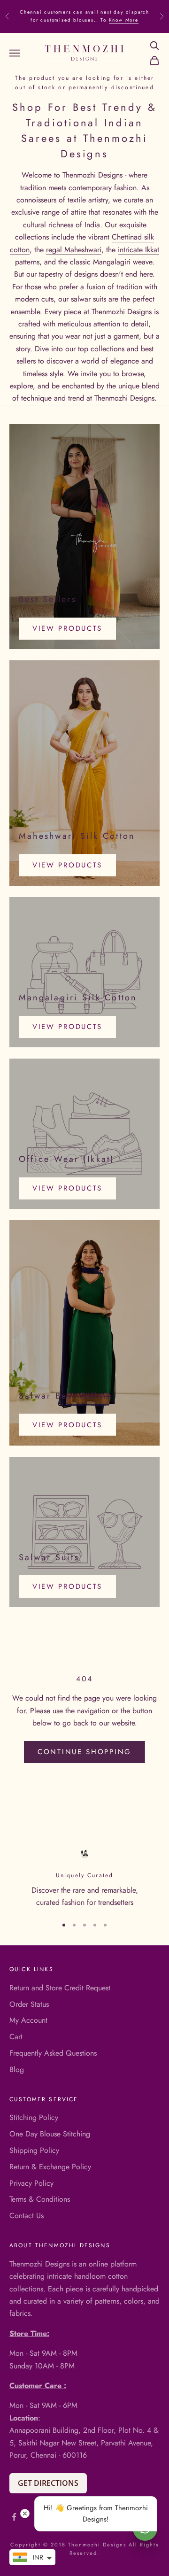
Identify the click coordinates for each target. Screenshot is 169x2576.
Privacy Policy (31, 2183)
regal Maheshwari (74, 250)
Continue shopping (84, 1752)
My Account (28, 2020)
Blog (17, 2069)
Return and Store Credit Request (60, 1988)
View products (67, 628)
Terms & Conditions (40, 2199)
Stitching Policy (34, 2117)
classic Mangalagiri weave (111, 262)
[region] (84, 1878)
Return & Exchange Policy (50, 2167)
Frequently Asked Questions (53, 2053)
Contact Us (27, 2216)
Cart (16, 2037)
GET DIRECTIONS (48, 2483)
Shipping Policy (34, 2150)
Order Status (29, 2004)
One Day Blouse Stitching (50, 2134)
